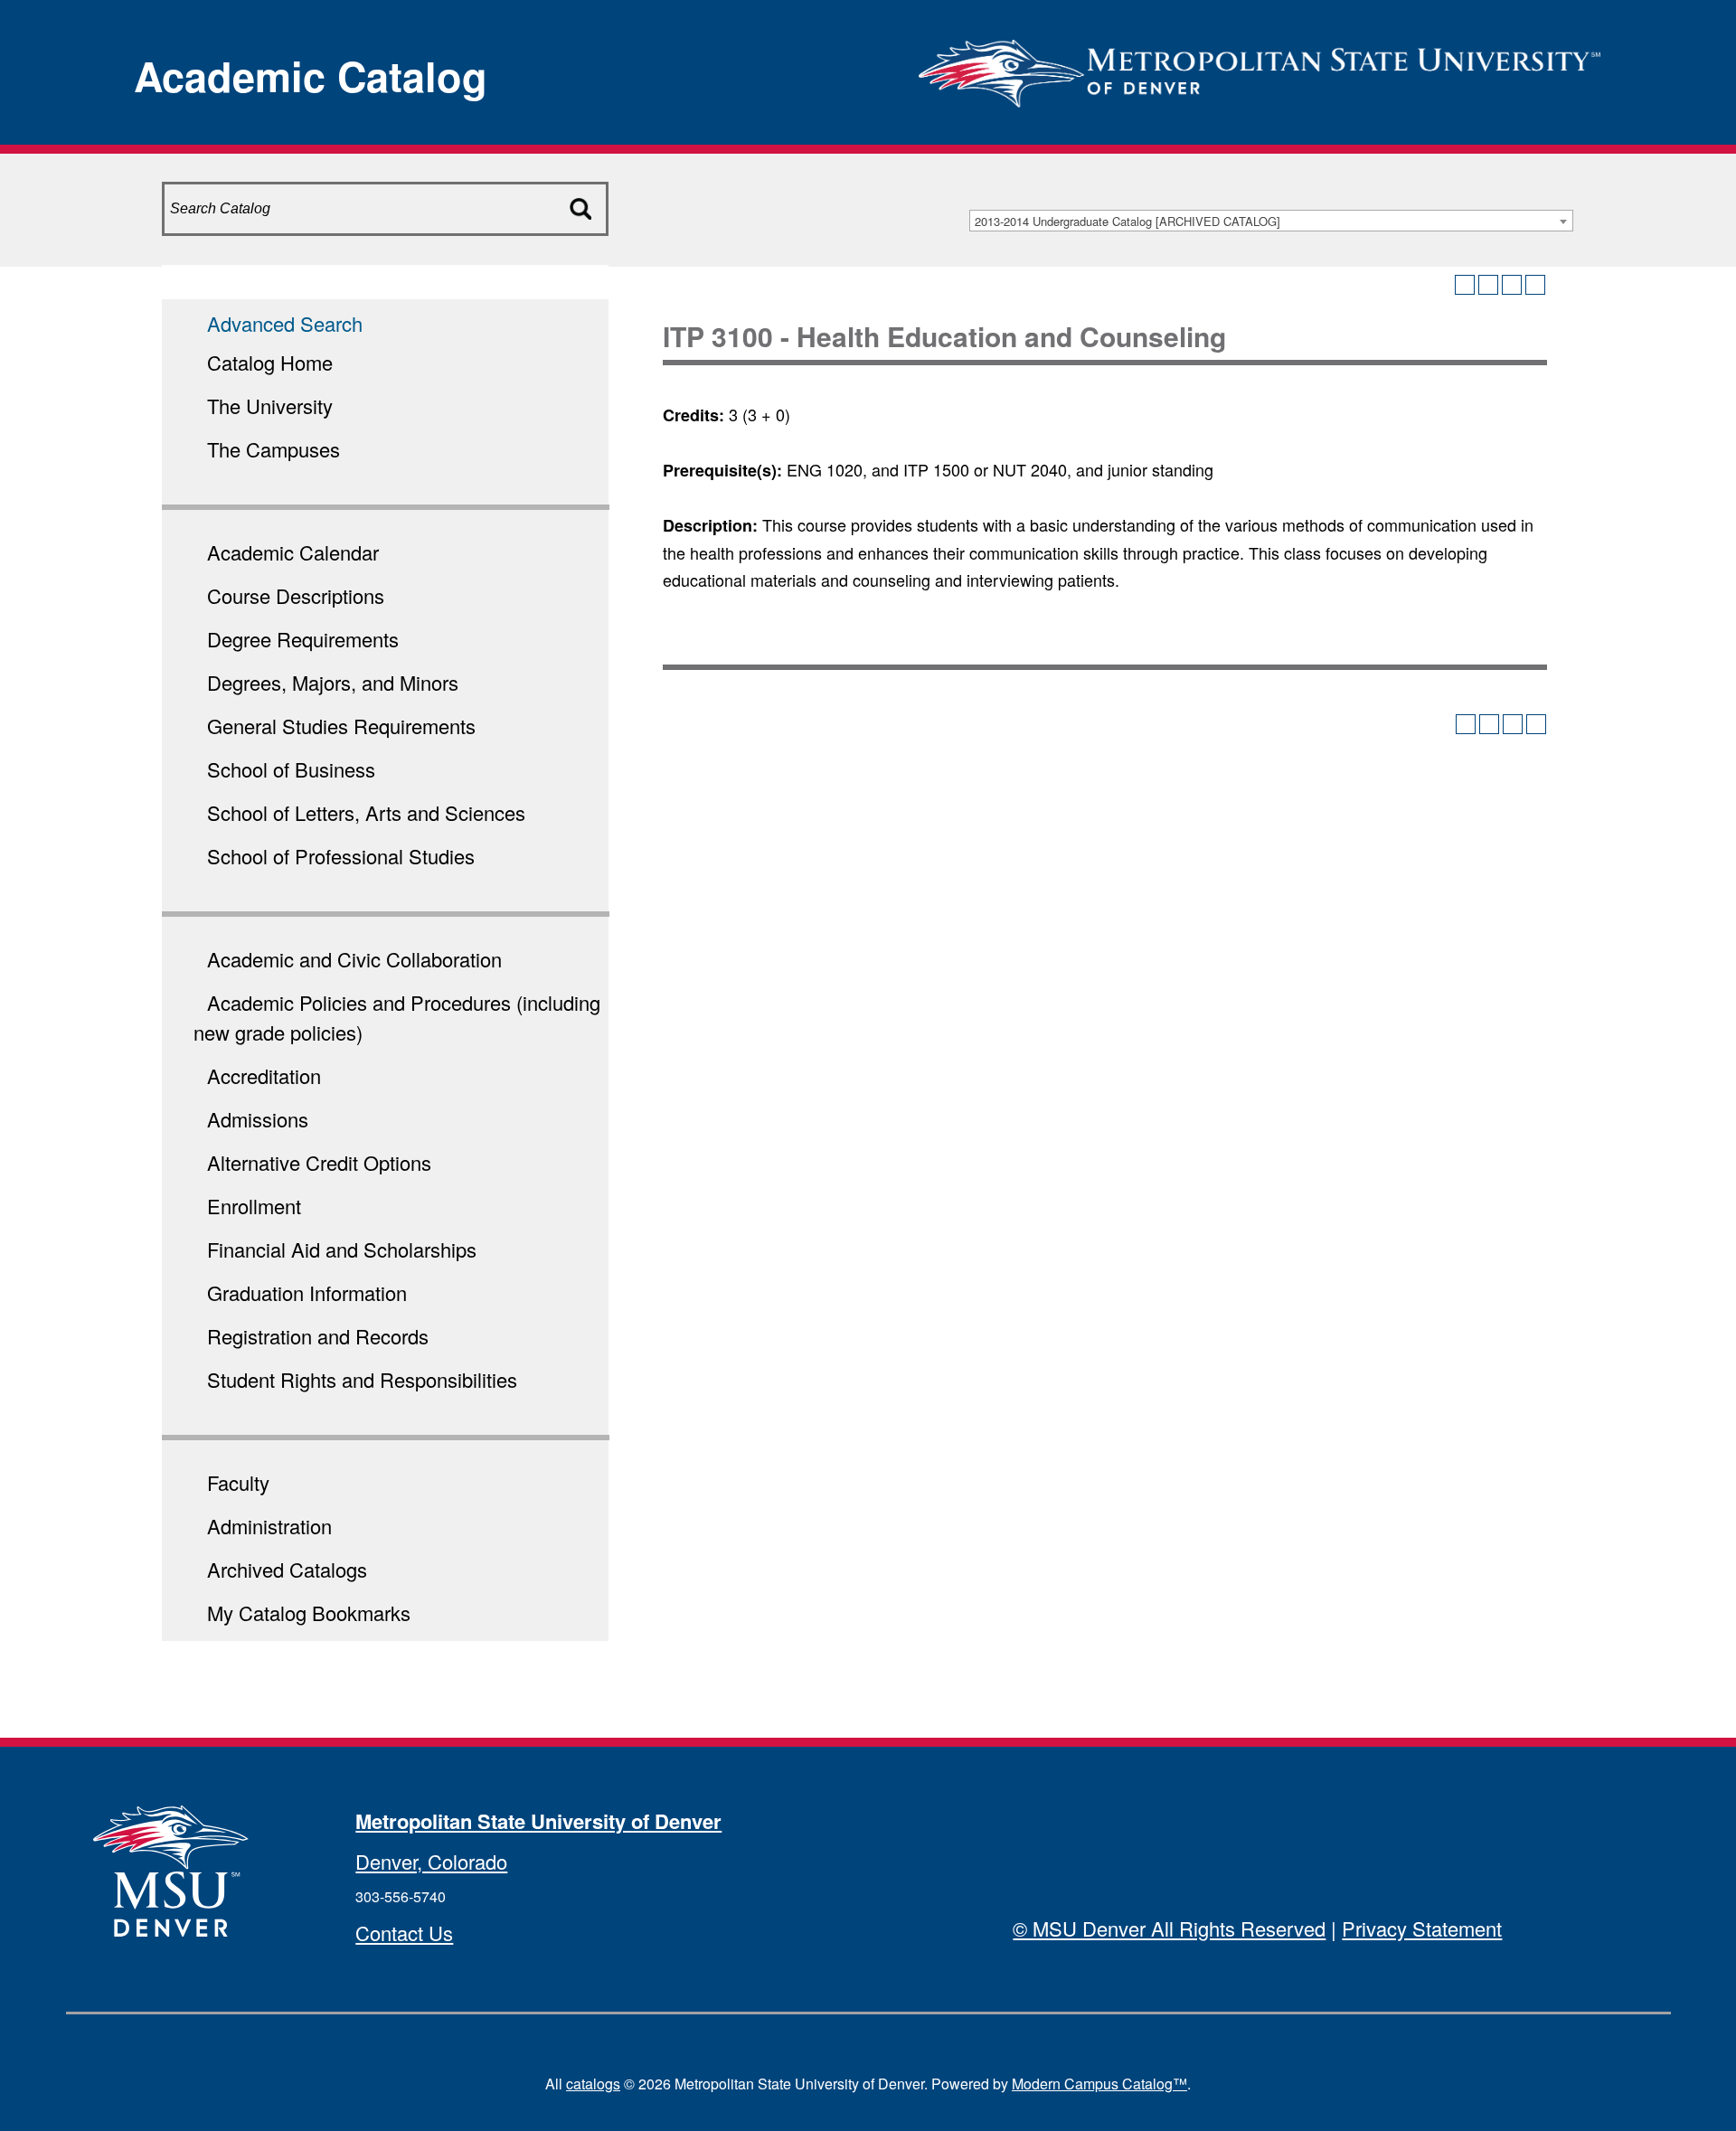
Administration (269, 1526)
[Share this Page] (1488, 285)
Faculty (238, 1482)
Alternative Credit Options (319, 1162)
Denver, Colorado (431, 1861)
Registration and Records (318, 1336)
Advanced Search (285, 323)
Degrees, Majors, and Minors (333, 682)
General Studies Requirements (341, 726)
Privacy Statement (1422, 1928)
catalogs (593, 2084)
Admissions (258, 1119)
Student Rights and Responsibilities (362, 1379)
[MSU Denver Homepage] (1260, 67)
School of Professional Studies (341, 856)
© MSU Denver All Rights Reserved (1169, 1928)
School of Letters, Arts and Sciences (366, 812)
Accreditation (264, 1075)
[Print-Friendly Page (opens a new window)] (1512, 285)
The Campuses (274, 449)
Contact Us (404, 1933)
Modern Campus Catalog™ (1099, 2084)
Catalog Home (270, 362)
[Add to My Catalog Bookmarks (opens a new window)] (1465, 285)
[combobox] (1271, 221)
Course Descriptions (296, 595)
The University (270, 405)
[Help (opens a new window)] (1535, 285)
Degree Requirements (303, 639)
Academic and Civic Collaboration (354, 959)
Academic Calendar (293, 552)
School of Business (291, 769)
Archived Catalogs (287, 1569)
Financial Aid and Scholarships (342, 1249)
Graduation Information (307, 1292)
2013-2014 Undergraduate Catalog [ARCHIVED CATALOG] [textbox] (1127, 221)
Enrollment (254, 1206)
